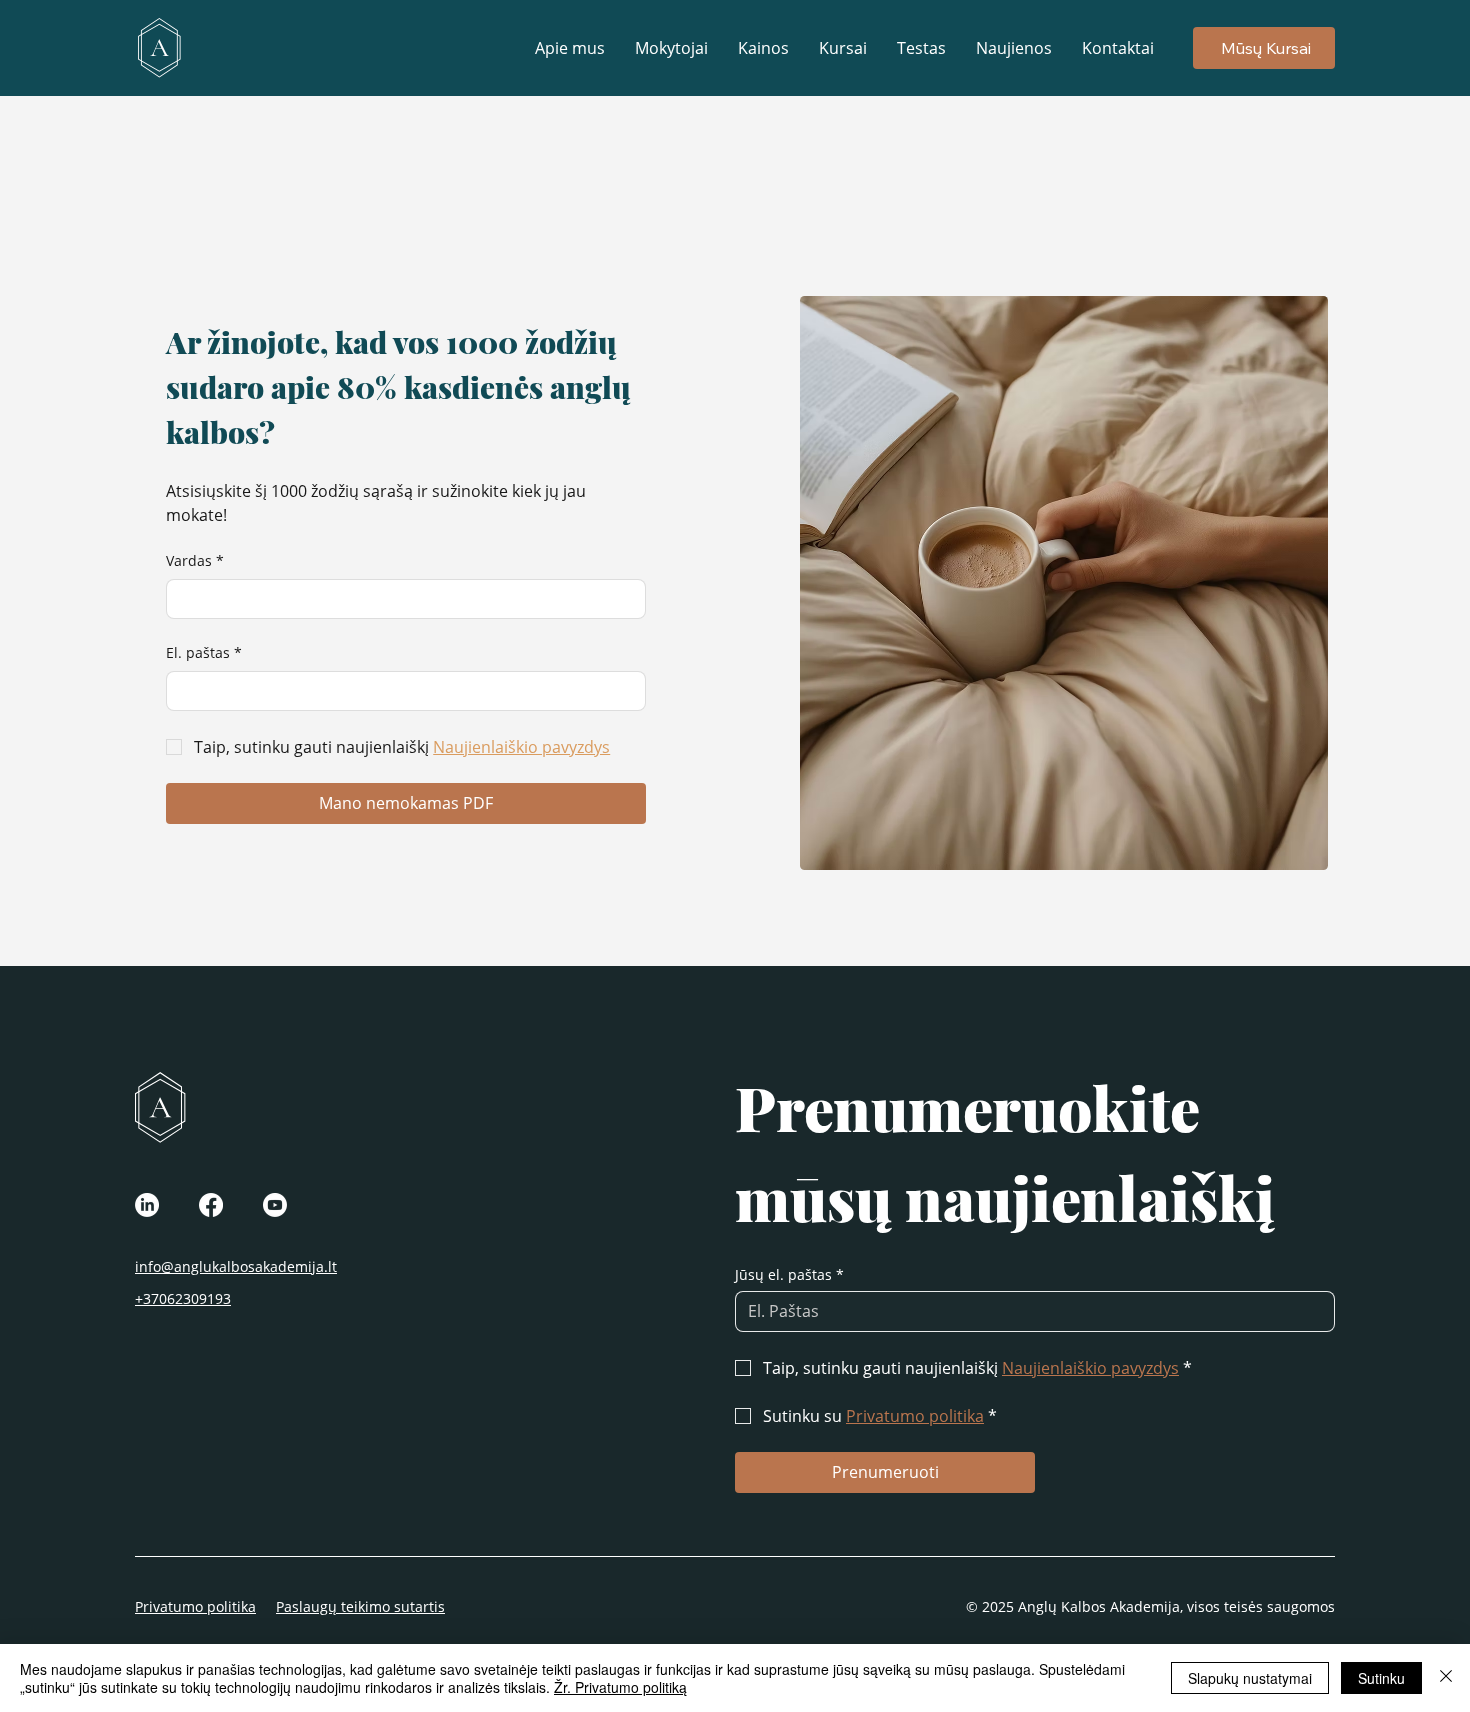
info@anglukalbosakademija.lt (236, 1266)
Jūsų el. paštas (789, 1274)
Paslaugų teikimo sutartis (360, 1606)
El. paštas (204, 652)
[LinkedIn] (147, 1205)
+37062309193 (183, 1298)
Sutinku (1381, 1678)
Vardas (195, 560)
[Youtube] (275, 1205)
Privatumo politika (195, 1606)
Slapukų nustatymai (1250, 1678)
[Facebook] (211, 1205)
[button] (843, 48)
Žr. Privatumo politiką (620, 1687)
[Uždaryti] (1446, 1678)
